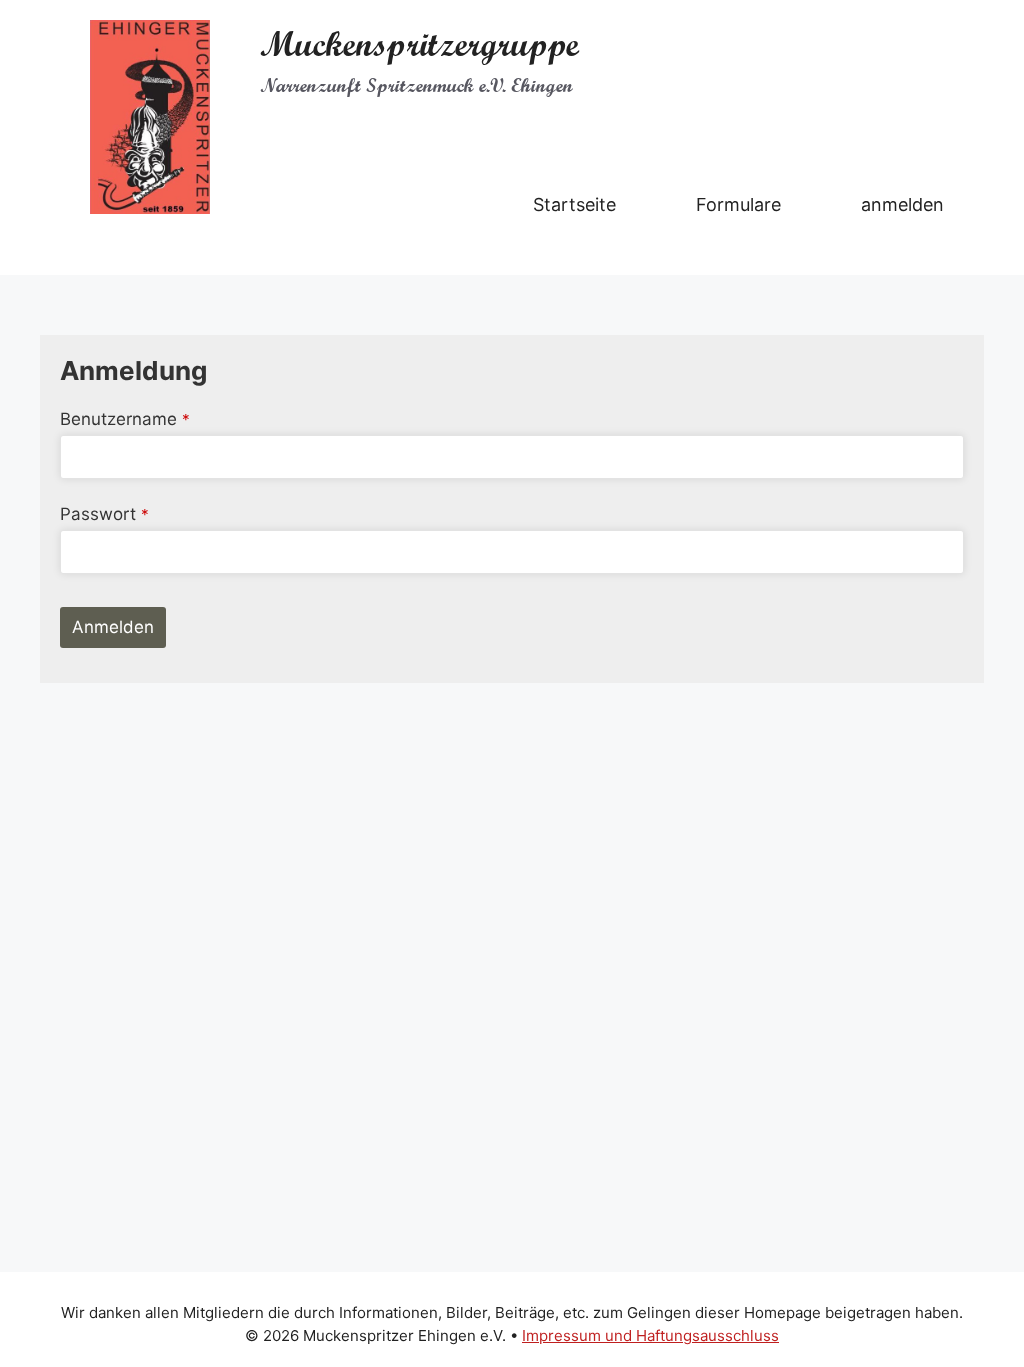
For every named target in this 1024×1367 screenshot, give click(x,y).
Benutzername (125, 419)
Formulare (738, 204)
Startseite (574, 204)
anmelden (902, 204)
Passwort (104, 514)
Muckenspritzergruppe (419, 44)
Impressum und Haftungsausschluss (650, 1335)
